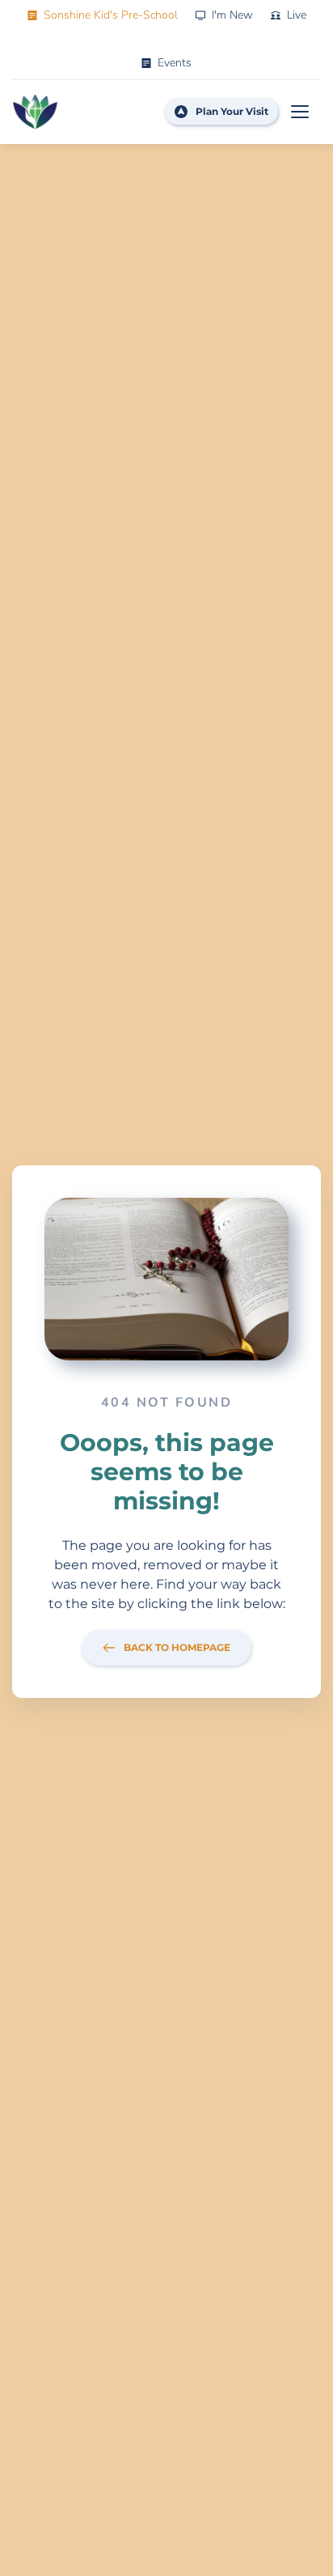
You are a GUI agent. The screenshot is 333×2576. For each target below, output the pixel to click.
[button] (300, 112)
